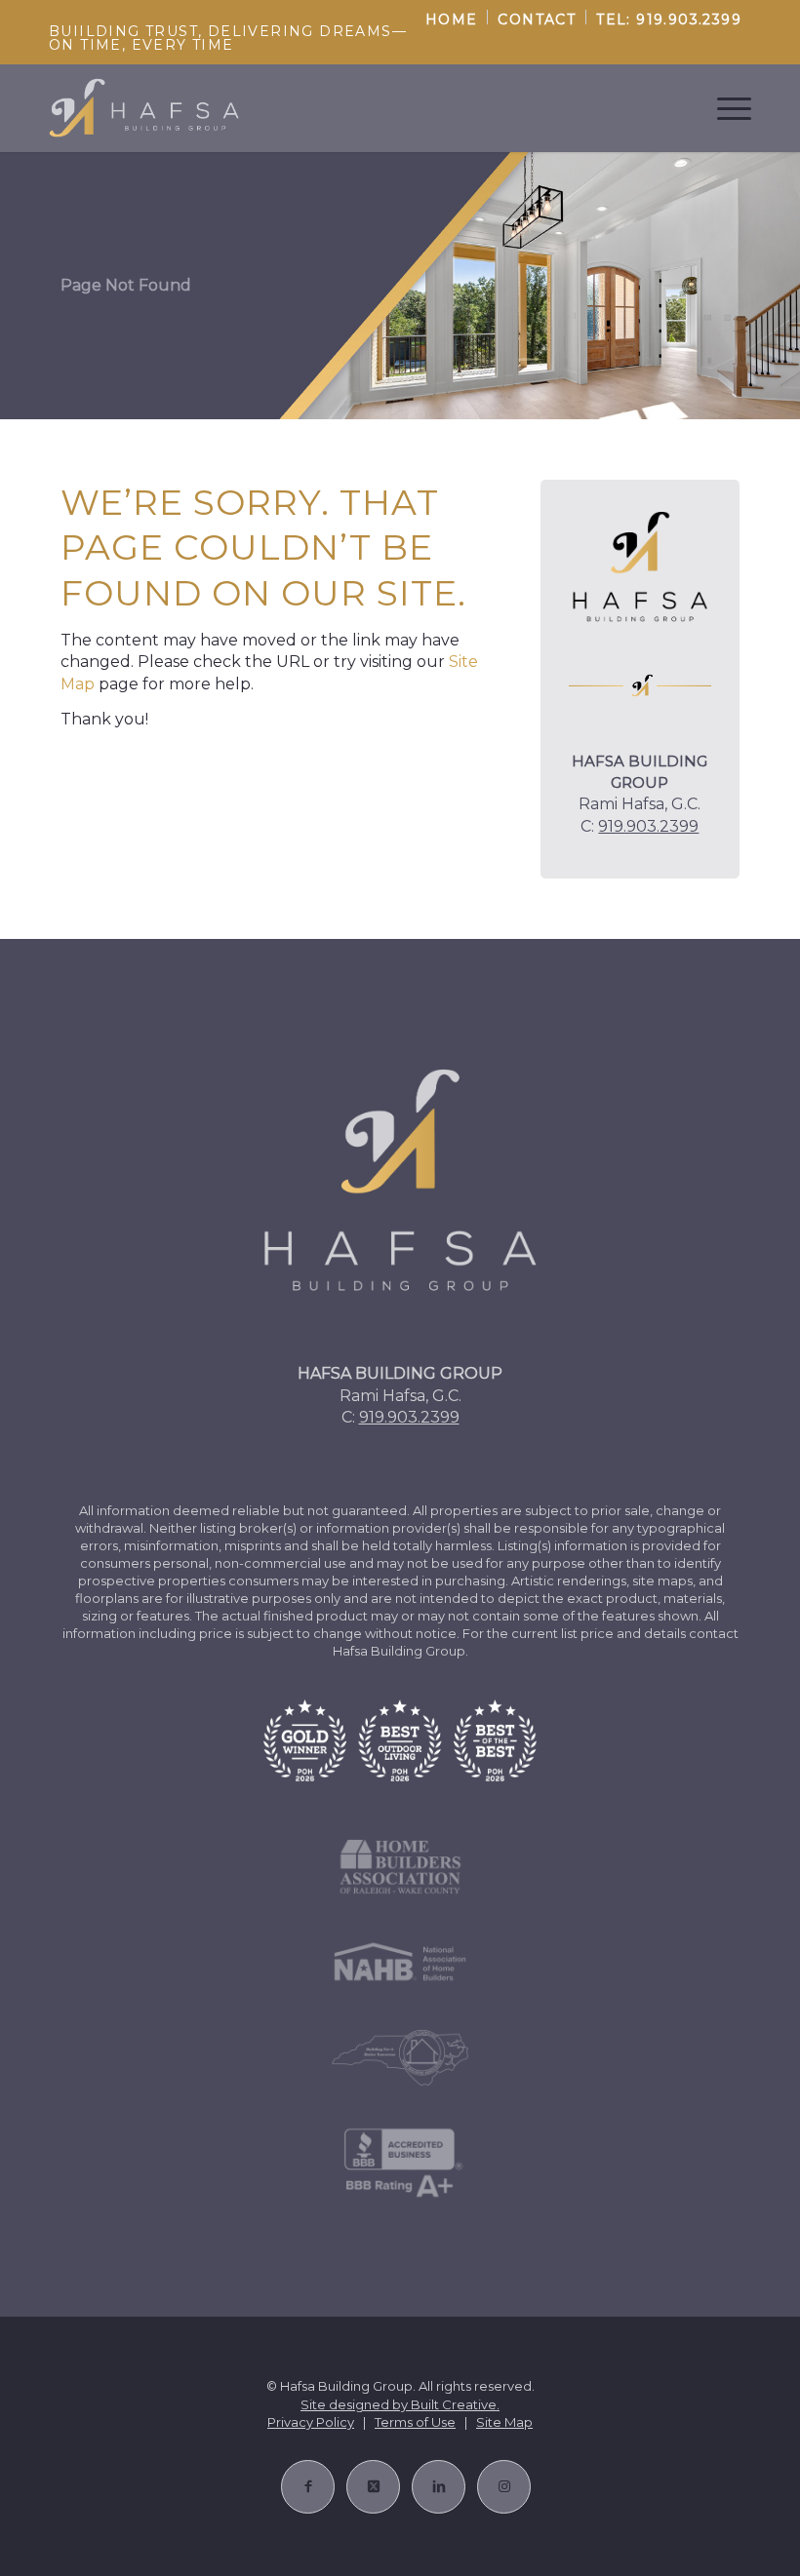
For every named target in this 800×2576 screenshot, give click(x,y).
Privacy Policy (311, 2422)
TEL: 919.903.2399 (669, 20)
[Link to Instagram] (504, 2487)
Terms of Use (415, 2422)
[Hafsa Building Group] (144, 108)
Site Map (504, 2422)
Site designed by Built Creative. (400, 2404)
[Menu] (724, 108)
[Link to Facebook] (308, 2487)
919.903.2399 (648, 826)
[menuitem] (452, 17)
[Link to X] (373, 2487)
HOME (452, 20)
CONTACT (537, 20)
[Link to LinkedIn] (439, 2487)
